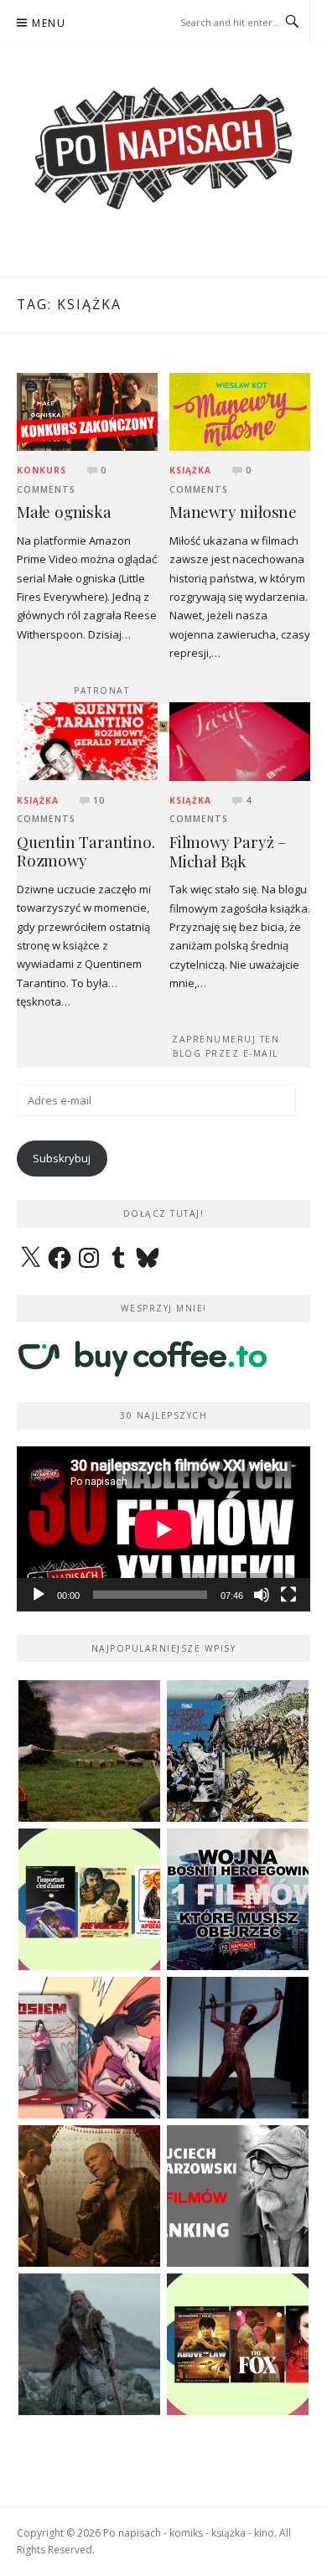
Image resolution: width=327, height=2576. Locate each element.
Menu (49, 23)
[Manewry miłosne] (240, 411)
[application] (163, 1529)
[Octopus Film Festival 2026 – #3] (89, 1899)
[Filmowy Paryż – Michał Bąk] (240, 740)
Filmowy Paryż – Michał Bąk (228, 851)
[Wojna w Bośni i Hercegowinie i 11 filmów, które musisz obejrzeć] (238, 1899)
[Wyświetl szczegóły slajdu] (163, 727)
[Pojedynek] (89, 1751)
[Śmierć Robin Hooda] (89, 2344)
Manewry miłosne (233, 512)
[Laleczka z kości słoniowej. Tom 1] (238, 1751)
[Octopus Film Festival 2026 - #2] (238, 2344)
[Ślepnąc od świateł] (89, 2196)
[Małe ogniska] (87, 411)
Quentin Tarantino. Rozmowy (86, 851)
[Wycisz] (262, 1595)
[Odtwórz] (39, 1595)
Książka (190, 470)
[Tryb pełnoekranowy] (288, 1595)
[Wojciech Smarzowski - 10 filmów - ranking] (238, 2196)
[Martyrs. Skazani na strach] (238, 2048)
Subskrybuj (62, 1158)
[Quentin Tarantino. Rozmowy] (87, 740)
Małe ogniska (64, 512)
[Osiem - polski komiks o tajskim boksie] (89, 2048)
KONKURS (42, 470)
